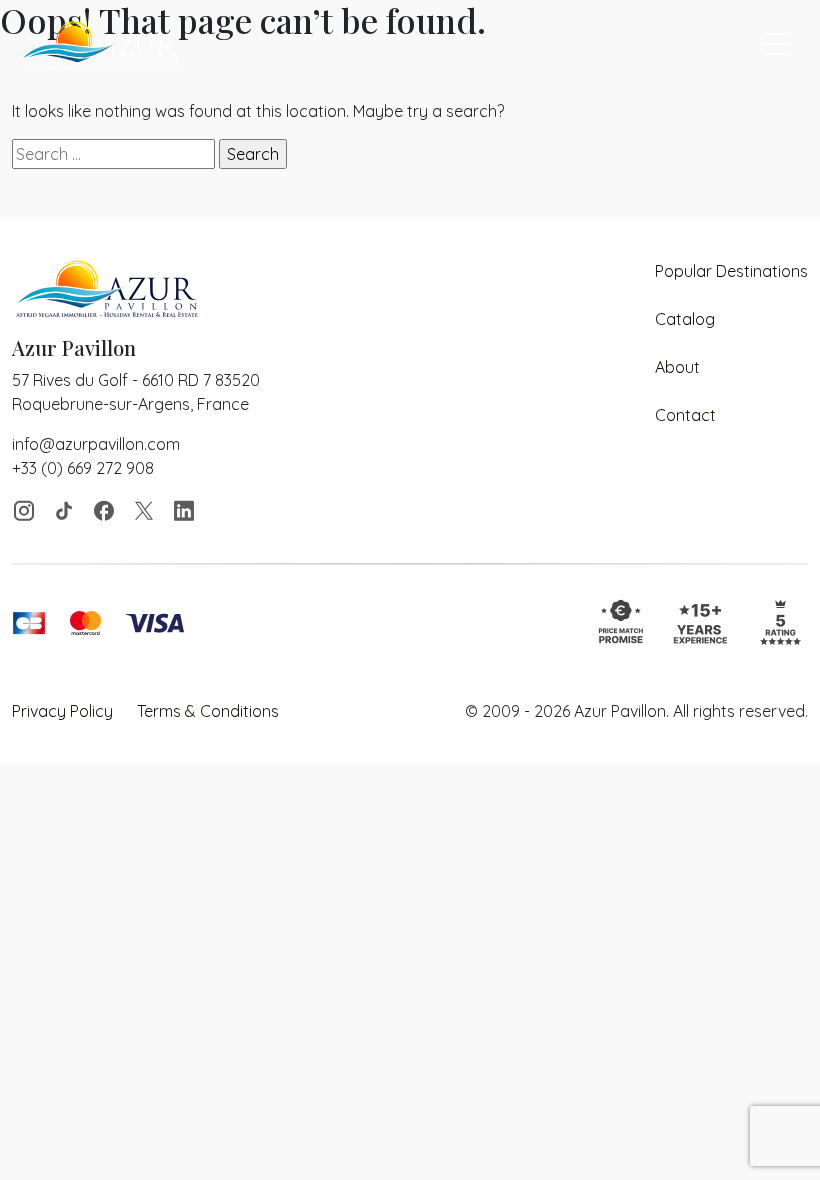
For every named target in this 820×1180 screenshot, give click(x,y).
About (677, 367)
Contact (685, 415)
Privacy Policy (62, 711)
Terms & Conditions (208, 711)
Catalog (685, 319)
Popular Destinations (731, 271)
